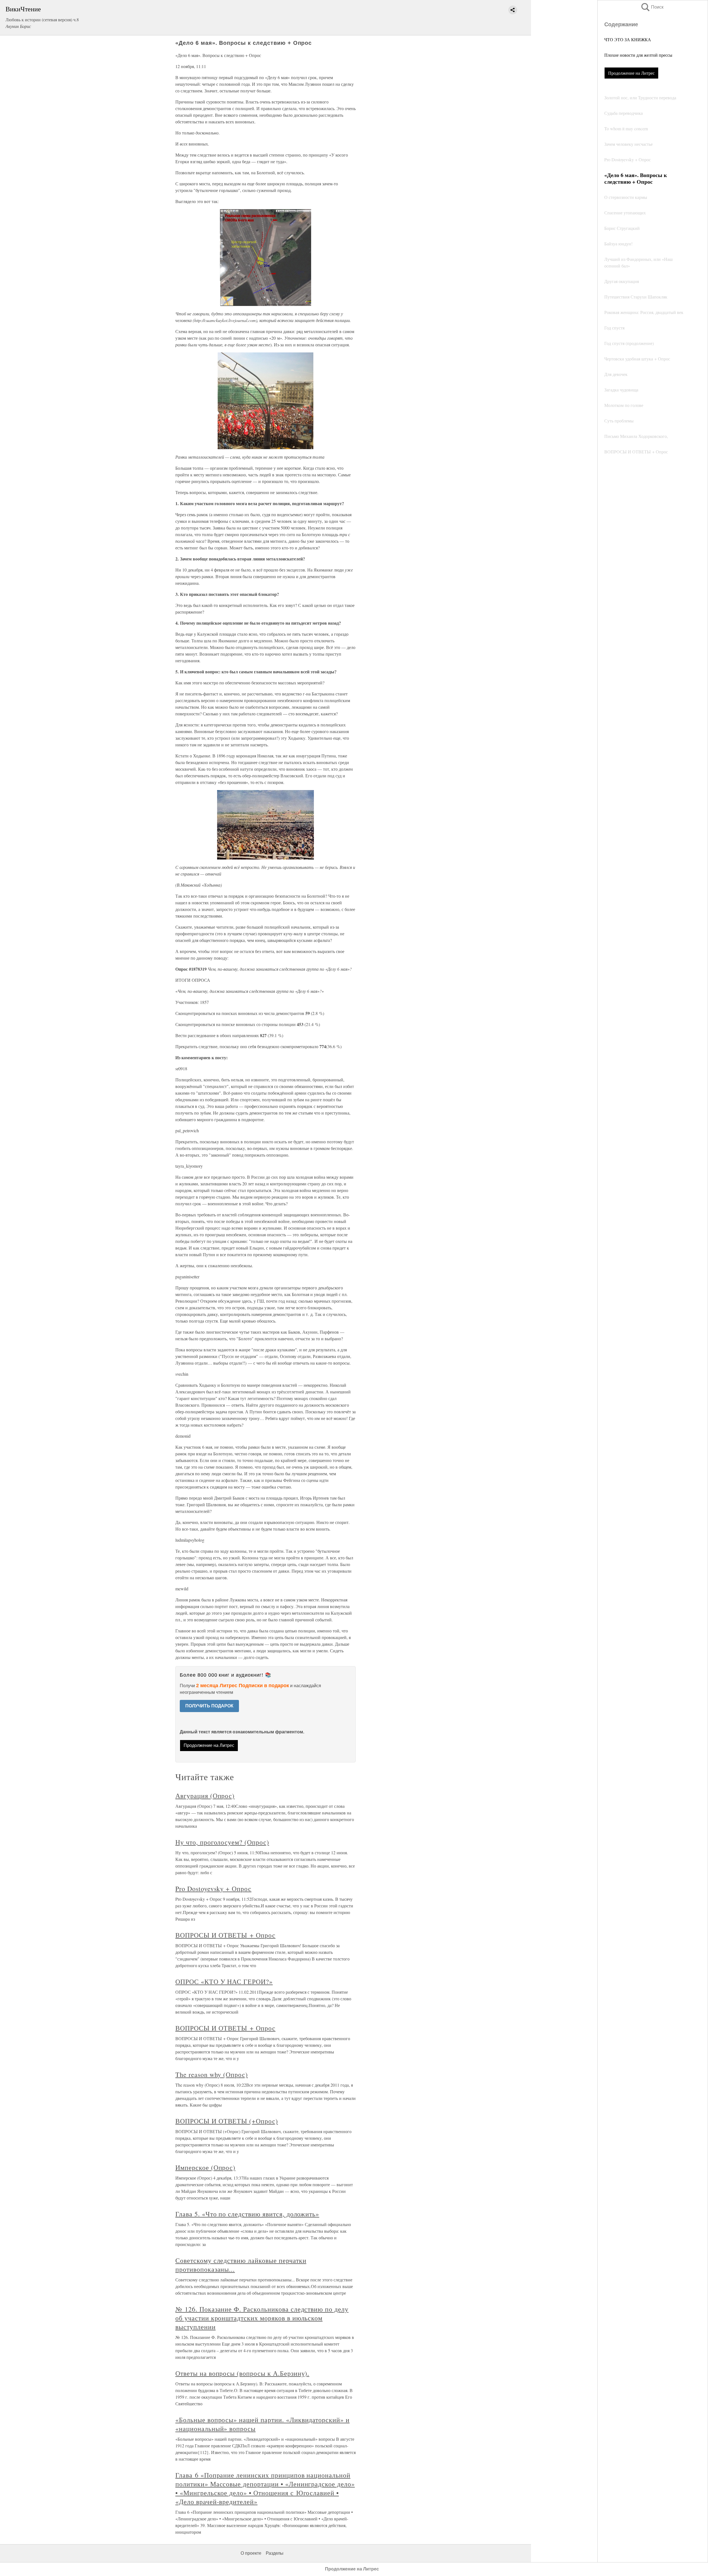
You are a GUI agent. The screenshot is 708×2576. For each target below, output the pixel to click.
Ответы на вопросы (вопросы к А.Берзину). (242, 2373)
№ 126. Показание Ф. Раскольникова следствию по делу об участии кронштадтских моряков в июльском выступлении (262, 2318)
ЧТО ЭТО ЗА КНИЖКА (628, 39)
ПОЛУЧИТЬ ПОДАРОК (209, 1706)
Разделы (275, 2553)
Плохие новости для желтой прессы (638, 55)
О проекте (251, 2553)
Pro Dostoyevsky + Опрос (213, 1889)
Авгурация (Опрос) (205, 1796)
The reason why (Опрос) (212, 2074)
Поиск (652, 7)
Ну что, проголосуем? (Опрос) (222, 1842)
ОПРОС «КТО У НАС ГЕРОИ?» (224, 1982)
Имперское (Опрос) (205, 2167)
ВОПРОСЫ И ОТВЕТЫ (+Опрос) (227, 2121)
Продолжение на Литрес (631, 73)
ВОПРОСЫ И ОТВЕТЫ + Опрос (225, 1935)
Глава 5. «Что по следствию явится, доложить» (247, 2214)
